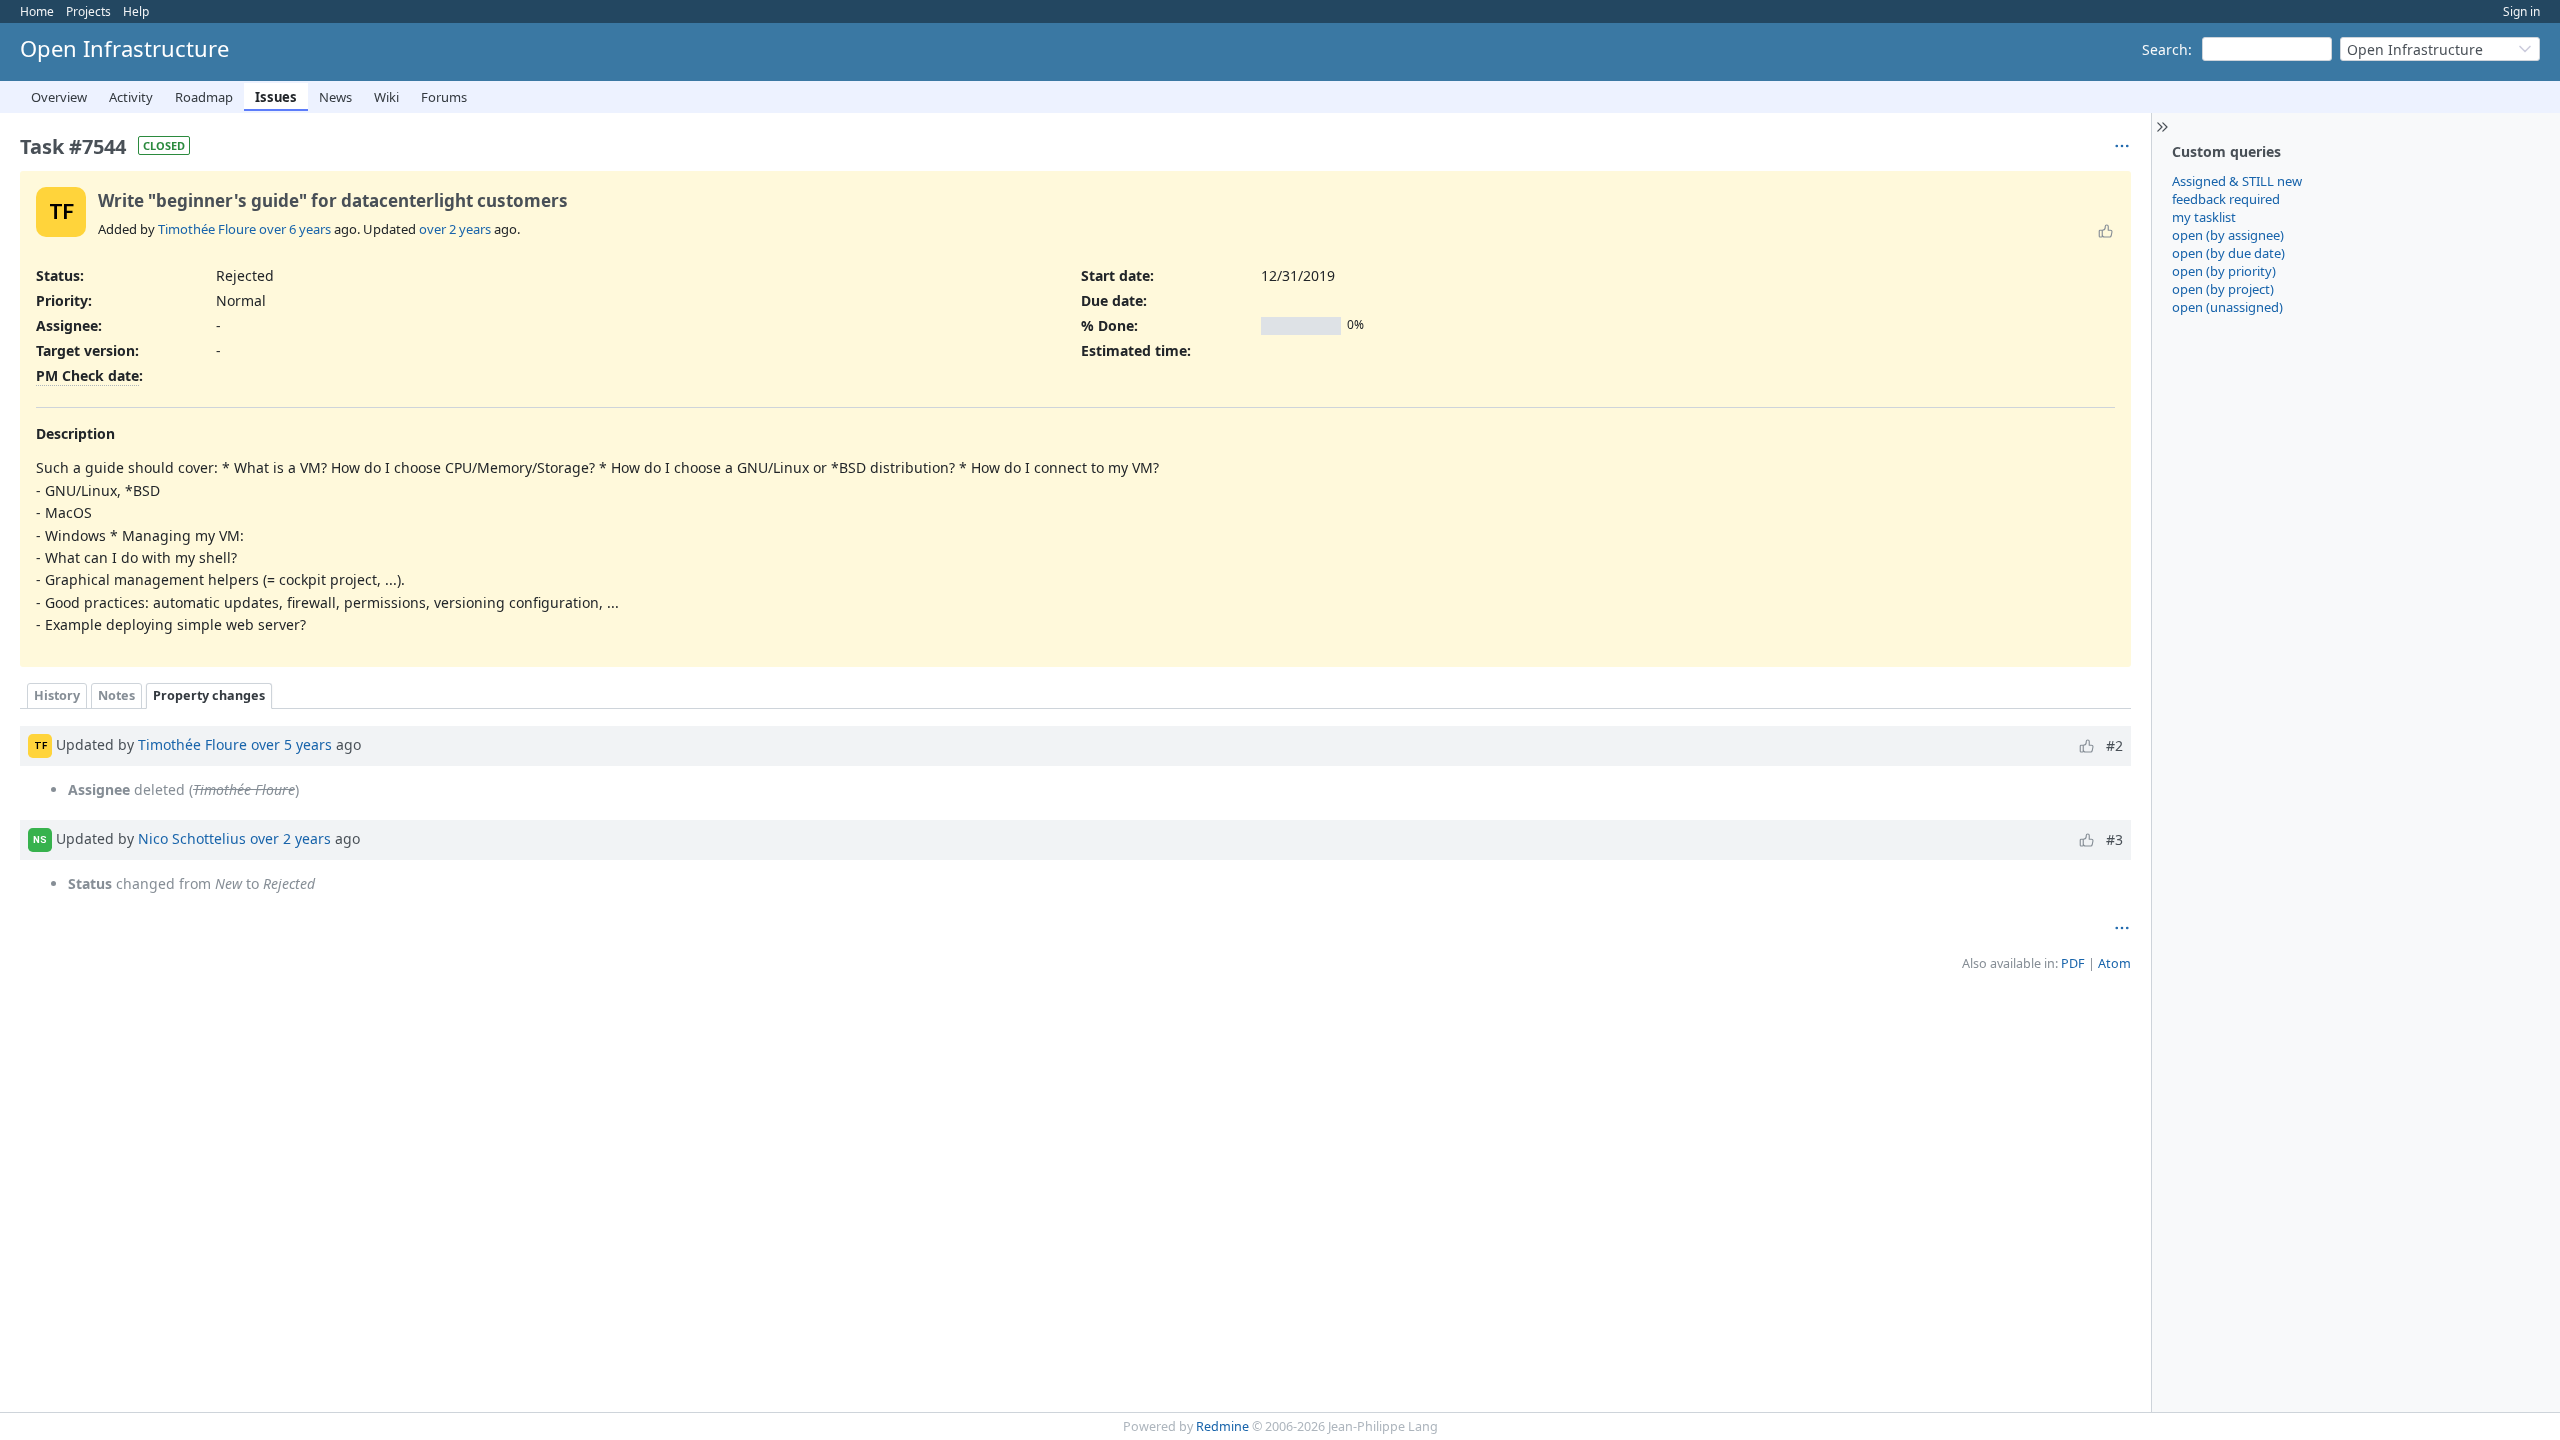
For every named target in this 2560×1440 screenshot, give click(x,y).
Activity (131, 97)
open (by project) (2223, 289)
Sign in (2521, 11)
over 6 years (295, 229)
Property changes (209, 695)
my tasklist (2204, 217)
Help (136, 11)
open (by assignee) (2228, 235)
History (57, 695)
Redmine (1222, 1426)
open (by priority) (2224, 271)
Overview (59, 97)
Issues (276, 97)
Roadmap (204, 97)
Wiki (386, 97)
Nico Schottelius (192, 838)
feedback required (2226, 199)
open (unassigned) (2227, 307)
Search (2165, 49)
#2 (2114, 745)
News (335, 97)
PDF (2073, 963)
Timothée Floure (207, 229)
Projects (88, 11)
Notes (116, 695)
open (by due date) (2228, 253)
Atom (2114, 963)
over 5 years (291, 744)
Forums (444, 97)
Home (37, 11)
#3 (2114, 839)
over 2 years (455, 229)
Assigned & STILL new (2237, 181)
